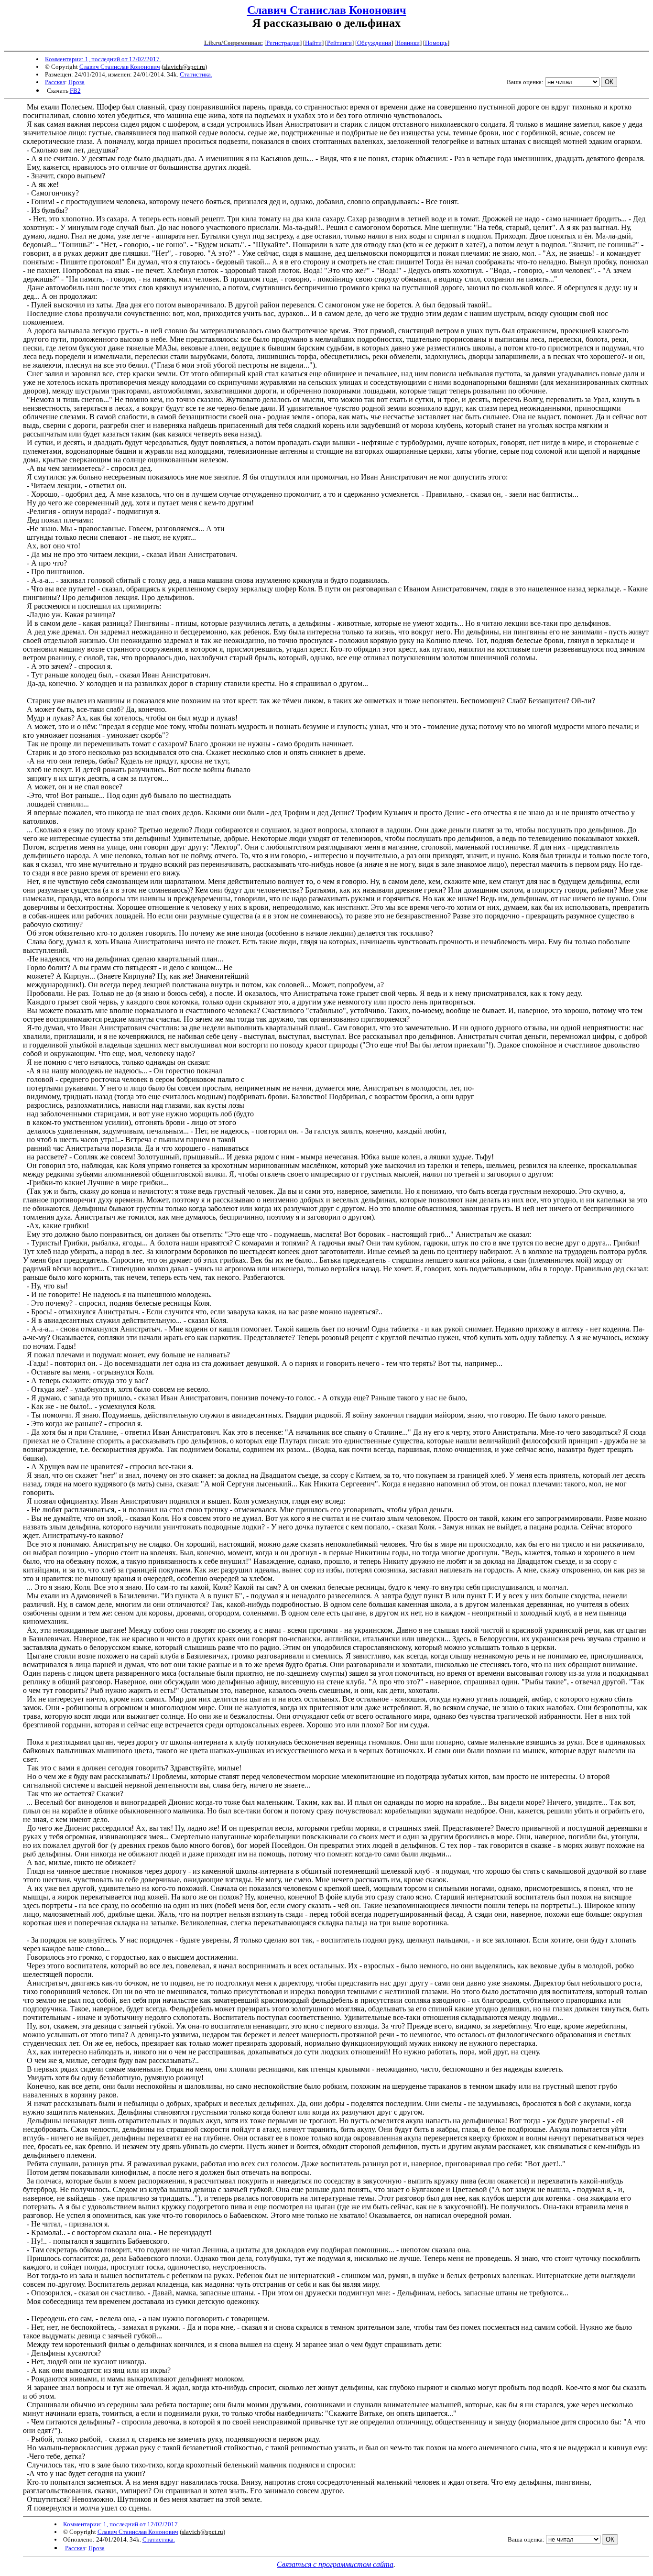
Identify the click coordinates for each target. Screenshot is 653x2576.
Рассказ (55, 82)
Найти (313, 43)
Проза (76, 82)
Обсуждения (374, 43)
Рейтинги (339, 43)
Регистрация (283, 43)
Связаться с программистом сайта (335, 2564)
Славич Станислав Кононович (327, 10)
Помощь (436, 43)
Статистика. (196, 74)
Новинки (408, 43)
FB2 (75, 91)
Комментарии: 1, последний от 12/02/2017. (103, 59)
